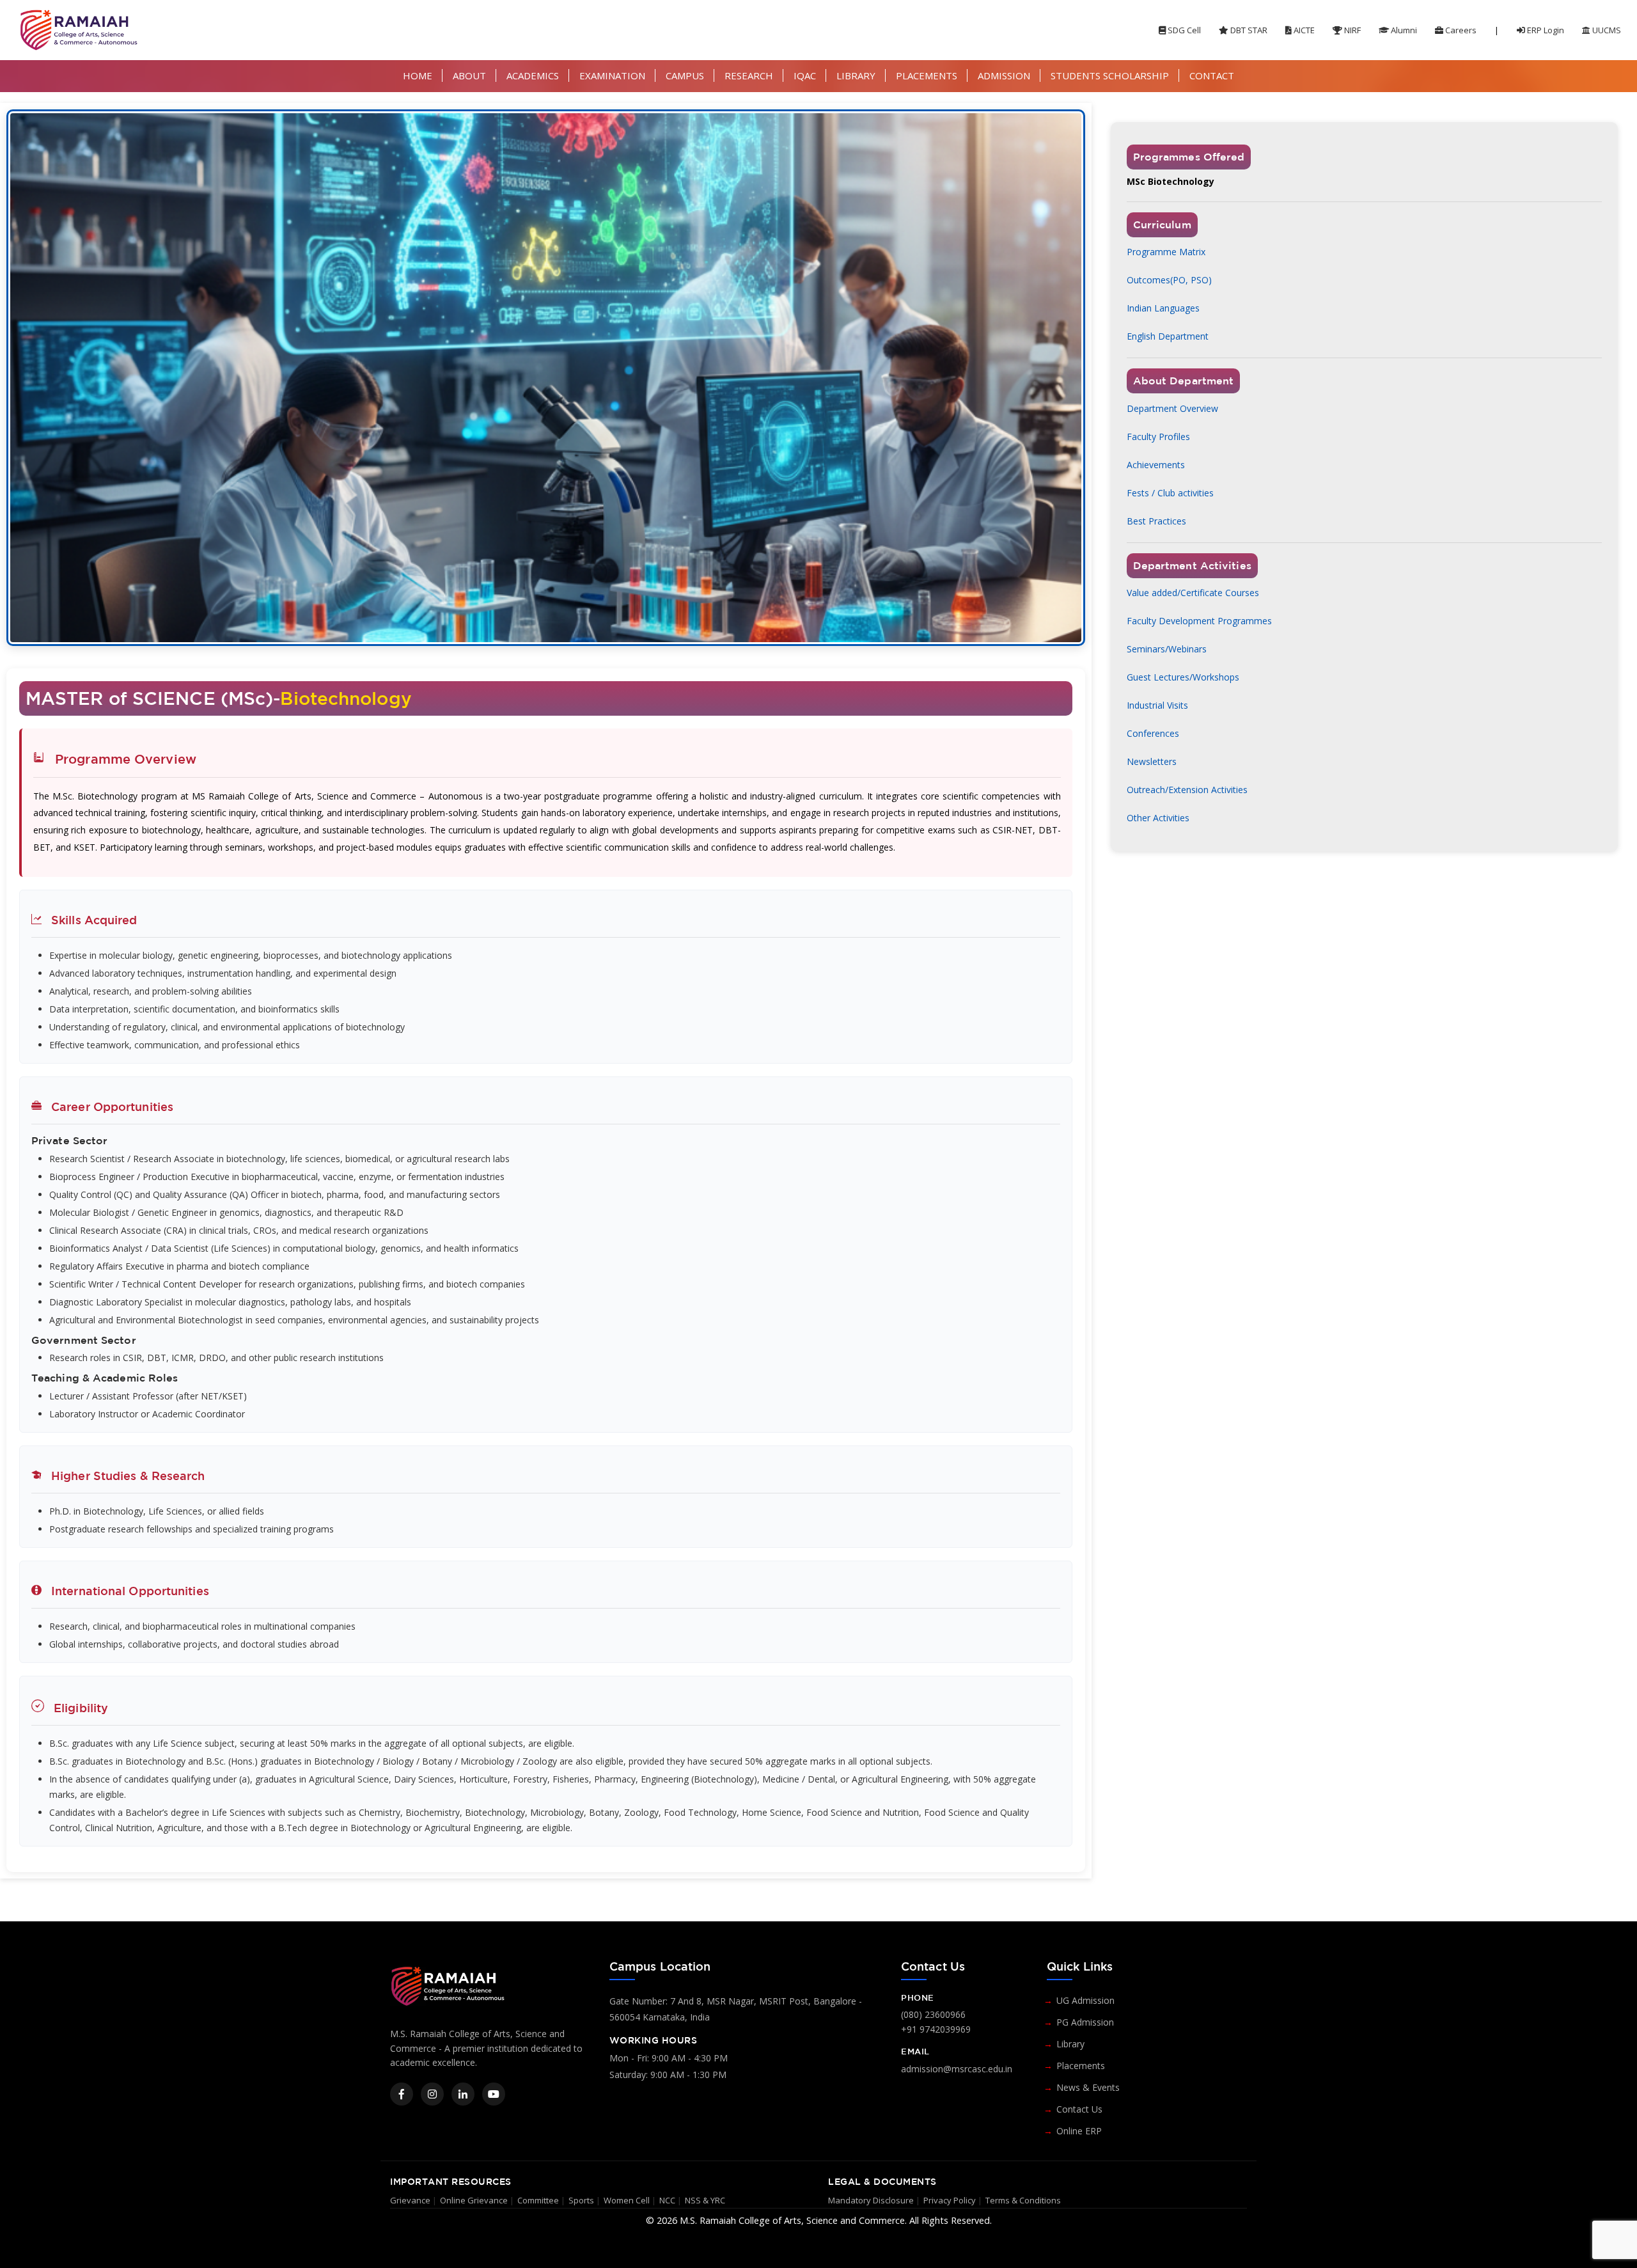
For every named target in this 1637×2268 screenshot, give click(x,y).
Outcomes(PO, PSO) (1169, 280)
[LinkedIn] (463, 2094)
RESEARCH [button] (749, 75)
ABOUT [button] (469, 75)
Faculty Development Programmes (1199, 621)
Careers (1460, 30)
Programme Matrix (1166, 252)
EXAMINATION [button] (612, 75)
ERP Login (1545, 30)
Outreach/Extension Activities (1187, 790)
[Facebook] (402, 2094)
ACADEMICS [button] (533, 75)
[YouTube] (494, 2094)
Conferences (1153, 733)
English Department (1168, 336)
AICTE (1303, 30)
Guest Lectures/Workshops (1183, 677)
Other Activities (1158, 818)
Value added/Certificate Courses (1193, 593)
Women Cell (627, 2200)
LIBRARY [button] (856, 75)
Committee (538, 2200)
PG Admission (1085, 2022)
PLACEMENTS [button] (927, 75)
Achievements (1156, 465)
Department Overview (1172, 408)
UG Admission (1085, 2000)
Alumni (1403, 30)
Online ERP (1079, 2131)
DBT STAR (1248, 30)
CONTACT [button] (1212, 75)
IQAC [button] (805, 75)
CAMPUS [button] (685, 75)
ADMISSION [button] (1004, 75)
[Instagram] (432, 2094)
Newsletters (1152, 761)
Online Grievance (474, 2200)
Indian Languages (1163, 308)
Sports (581, 2200)
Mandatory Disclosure (871, 2200)
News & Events (1088, 2087)
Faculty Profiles (1158, 437)
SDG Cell (1183, 30)
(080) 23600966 (933, 2014)
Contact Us (1079, 2109)
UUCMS (1606, 30)
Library (1070, 2044)
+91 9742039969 (936, 2029)
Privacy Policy (950, 2200)
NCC (667, 2200)
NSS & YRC (705, 2200)
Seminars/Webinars (1167, 649)
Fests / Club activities (1170, 493)
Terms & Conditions (1023, 2200)
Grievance (410, 2200)
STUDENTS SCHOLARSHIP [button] (1110, 75)
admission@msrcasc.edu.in (957, 2069)
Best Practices (1156, 521)
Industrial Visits (1157, 705)
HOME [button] (418, 75)
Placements (1081, 2066)
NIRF (1351, 30)
